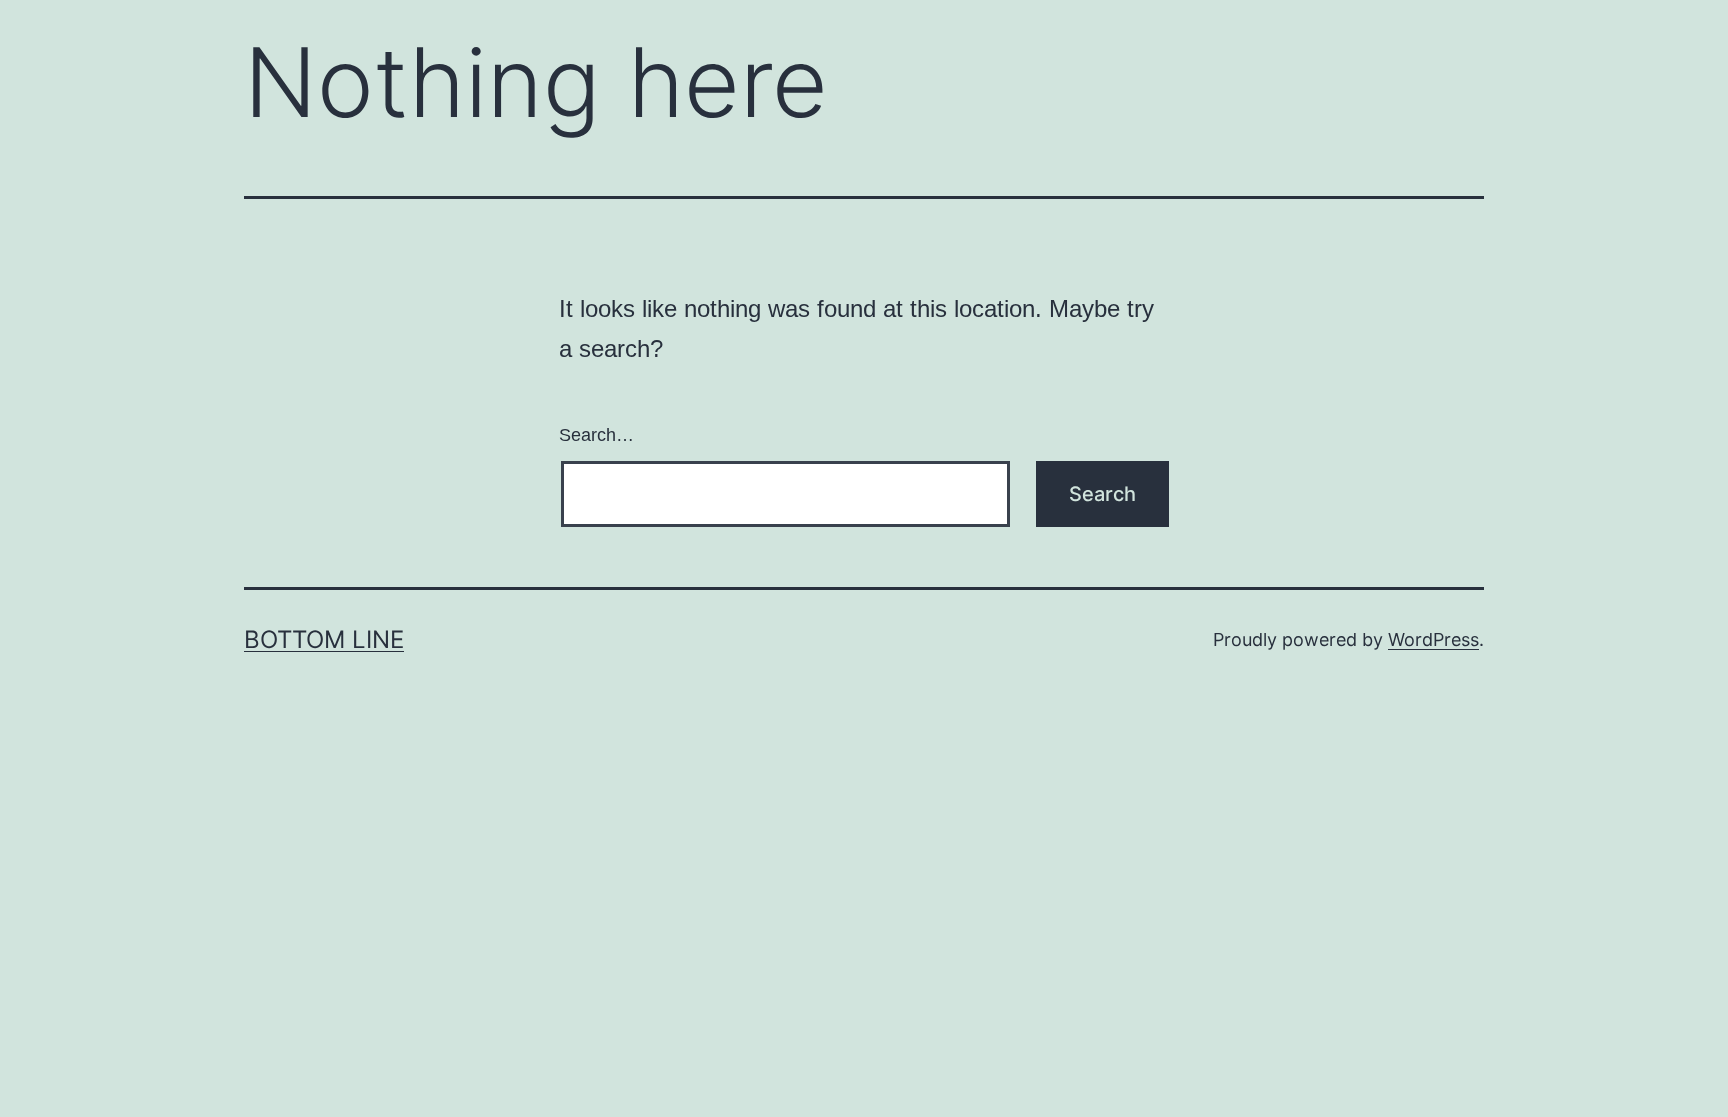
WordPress (1433, 639)
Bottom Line (324, 639)
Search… (596, 435)
